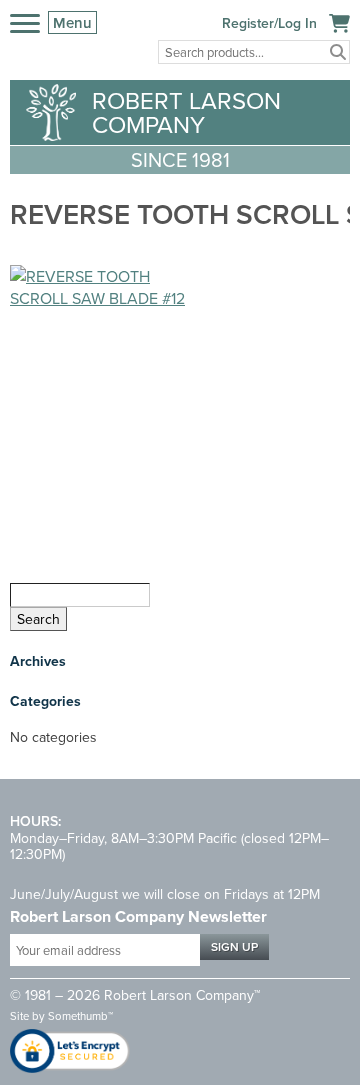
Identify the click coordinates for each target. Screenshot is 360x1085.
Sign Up (234, 946)
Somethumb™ (80, 1016)
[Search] (338, 52)
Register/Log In (269, 23)
